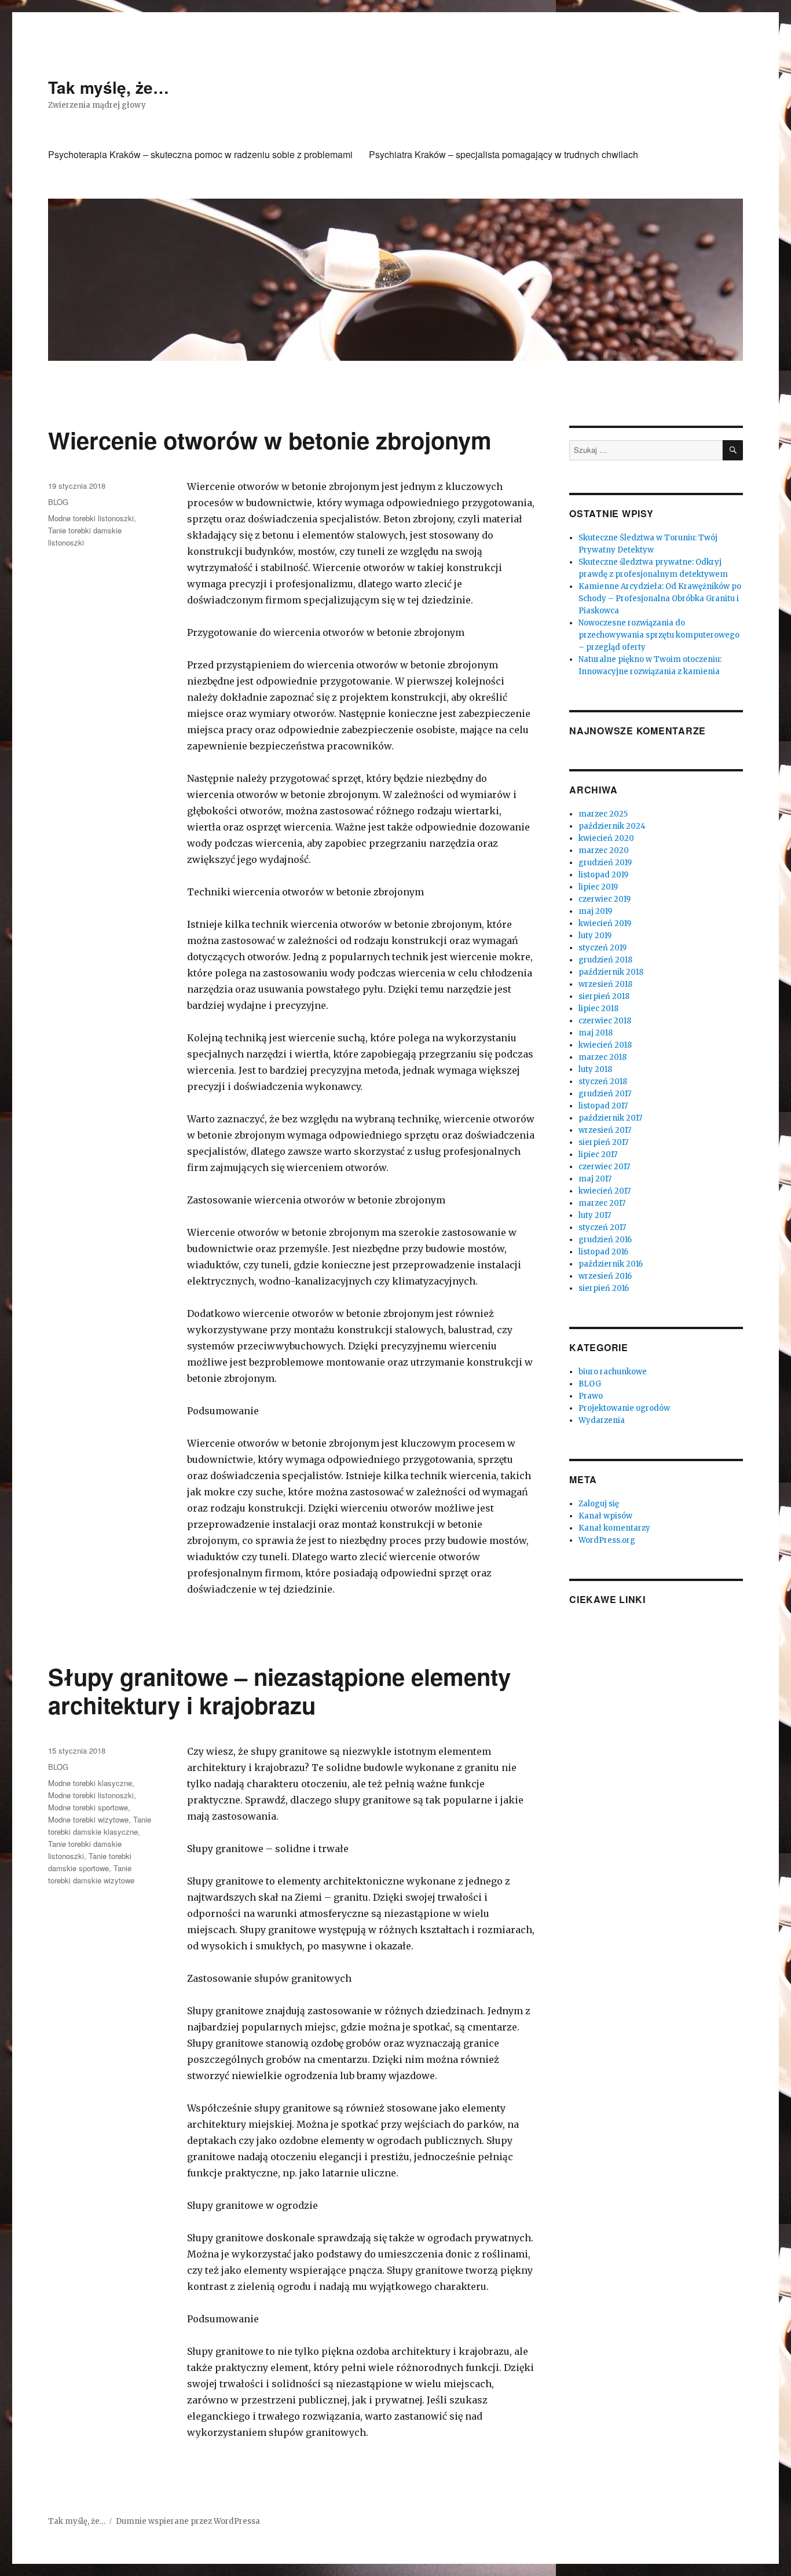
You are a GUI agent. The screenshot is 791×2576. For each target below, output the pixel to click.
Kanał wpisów (605, 1516)
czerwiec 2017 (604, 1167)
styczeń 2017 (602, 1227)
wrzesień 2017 (605, 1130)
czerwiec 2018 (605, 1021)
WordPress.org (607, 1540)
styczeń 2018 (603, 1082)
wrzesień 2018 (605, 984)
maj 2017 (595, 1179)
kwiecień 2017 (605, 1191)
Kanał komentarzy (614, 1528)
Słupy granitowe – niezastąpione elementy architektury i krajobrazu (279, 1690)
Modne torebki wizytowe (88, 1819)
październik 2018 (611, 972)
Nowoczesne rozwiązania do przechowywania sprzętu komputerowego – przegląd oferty (659, 635)
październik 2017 (610, 1118)
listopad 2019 (603, 875)
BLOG (58, 502)
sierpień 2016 (604, 1288)
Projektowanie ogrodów (624, 1408)
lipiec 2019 (598, 887)
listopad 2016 (603, 1252)
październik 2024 (612, 826)
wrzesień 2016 (605, 1276)
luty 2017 (595, 1215)
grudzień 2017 (605, 1094)
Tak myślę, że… (109, 87)
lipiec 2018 (598, 1009)
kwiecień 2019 (605, 923)
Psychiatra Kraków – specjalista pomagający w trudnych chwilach (503, 154)
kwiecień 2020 (606, 838)
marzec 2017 (602, 1203)
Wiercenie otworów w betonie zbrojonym (270, 440)
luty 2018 (595, 1069)
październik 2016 (611, 1264)
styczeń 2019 (603, 948)
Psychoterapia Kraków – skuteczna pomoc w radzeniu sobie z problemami (200, 154)
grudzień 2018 (605, 960)
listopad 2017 (603, 1106)
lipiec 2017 (598, 1155)
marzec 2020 (604, 850)
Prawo (591, 1396)
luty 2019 (595, 936)
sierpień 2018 (604, 996)
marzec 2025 (603, 814)
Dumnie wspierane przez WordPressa (188, 2521)
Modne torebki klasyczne (90, 1783)
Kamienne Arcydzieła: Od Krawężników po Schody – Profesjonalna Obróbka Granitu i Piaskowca (660, 599)
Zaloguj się (599, 1504)
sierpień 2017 (603, 1142)
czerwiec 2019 (605, 899)
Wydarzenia (602, 1420)
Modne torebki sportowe (88, 1807)
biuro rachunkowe (613, 1372)
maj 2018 (596, 1033)
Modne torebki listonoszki (91, 518)
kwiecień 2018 (605, 1045)
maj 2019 (595, 911)
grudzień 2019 (605, 863)
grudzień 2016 (605, 1240)
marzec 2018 (603, 1057)
